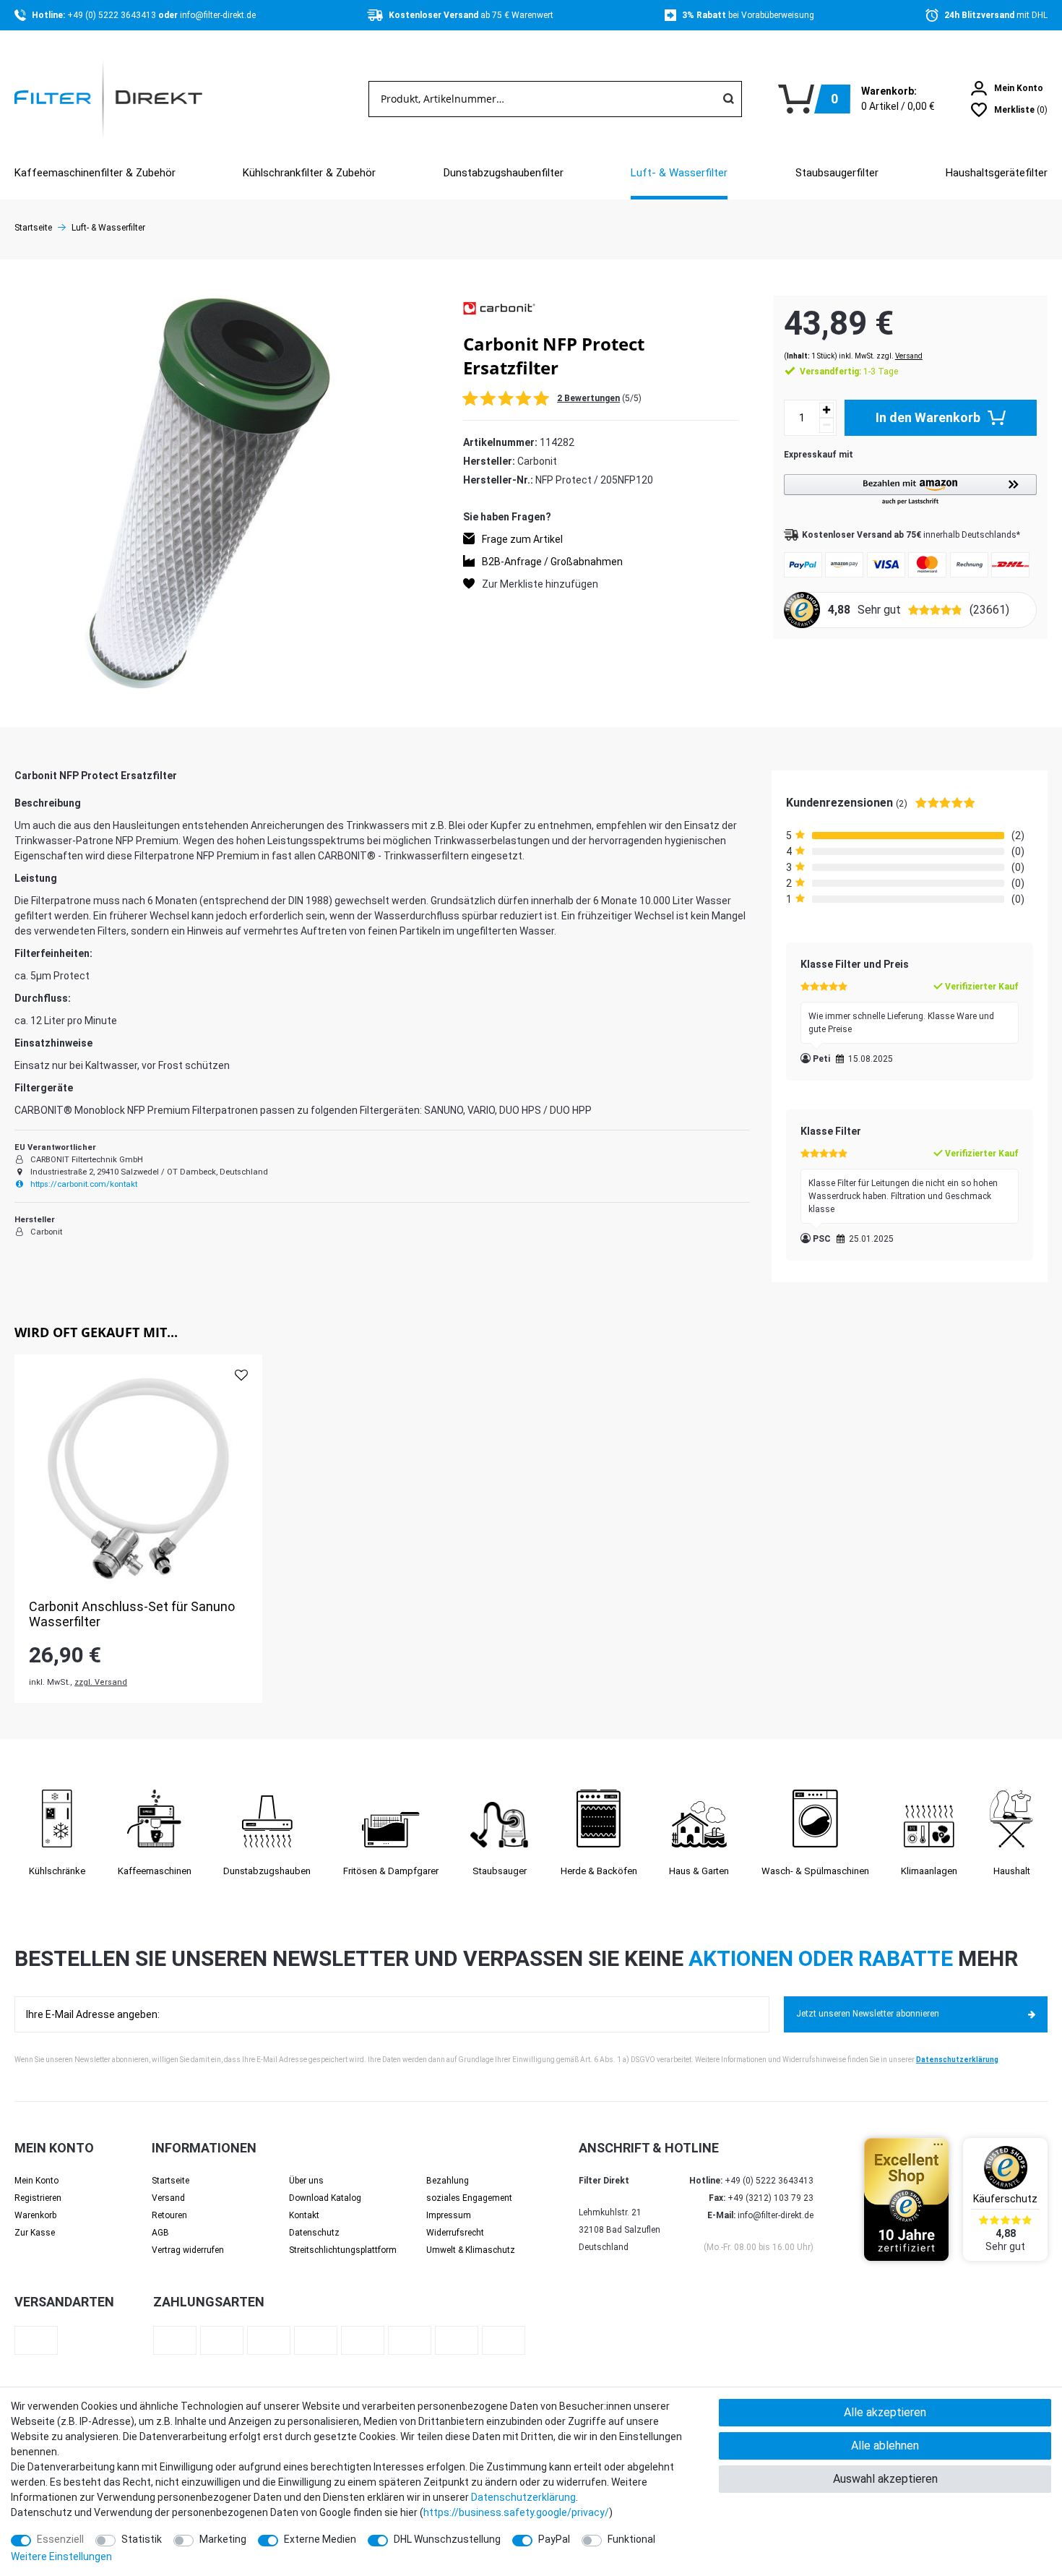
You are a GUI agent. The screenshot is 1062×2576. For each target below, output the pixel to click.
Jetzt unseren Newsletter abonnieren (868, 2014)
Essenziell (60, 2539)
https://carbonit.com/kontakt (83, 1184)
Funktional (631, 2539)
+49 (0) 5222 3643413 (113, 15)
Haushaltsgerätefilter (997, 173)
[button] (910, 490)
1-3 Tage (849, 372)
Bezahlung (448, 2181)
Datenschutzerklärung (957, 2060)
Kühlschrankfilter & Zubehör (309, 173)
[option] (138, 1529)
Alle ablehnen (885, 2446)
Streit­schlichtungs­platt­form (343, 2250)
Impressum (449, 2215)
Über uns (306, 2181)
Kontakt (304, 2215)
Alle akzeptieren (885, 2412)
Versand (909, 356)
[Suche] (728, 99)
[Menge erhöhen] (826, 410)
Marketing (223, 2539)
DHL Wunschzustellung (447, 2539)
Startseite (33, 228)
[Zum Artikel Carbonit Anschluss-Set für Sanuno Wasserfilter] (138, 1478)
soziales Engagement (469, 2198)
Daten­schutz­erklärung (523, 2497)
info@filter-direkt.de (218, 15)
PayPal (554, 2539)
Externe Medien (320, 2539)
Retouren (169, 2215)
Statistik (142, 2539)
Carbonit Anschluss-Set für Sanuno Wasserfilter (132, 1614)
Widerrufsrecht (455, 2233)
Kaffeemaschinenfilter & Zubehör (95, 173)
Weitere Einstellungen (61, 2556)
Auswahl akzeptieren (885, 2479)
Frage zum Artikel (522, 538)
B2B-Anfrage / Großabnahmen (552, 561)
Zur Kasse (35, 2233)
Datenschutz (314, 2233)
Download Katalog (325, 2198)
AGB (160, 2233)
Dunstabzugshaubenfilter (504, 173)
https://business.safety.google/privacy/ (516, 2512)
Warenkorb (35, 2215)
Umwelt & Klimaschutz (471, 2250)
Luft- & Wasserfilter (679, 173)
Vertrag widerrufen (188, 2250)
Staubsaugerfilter (837, 173)
